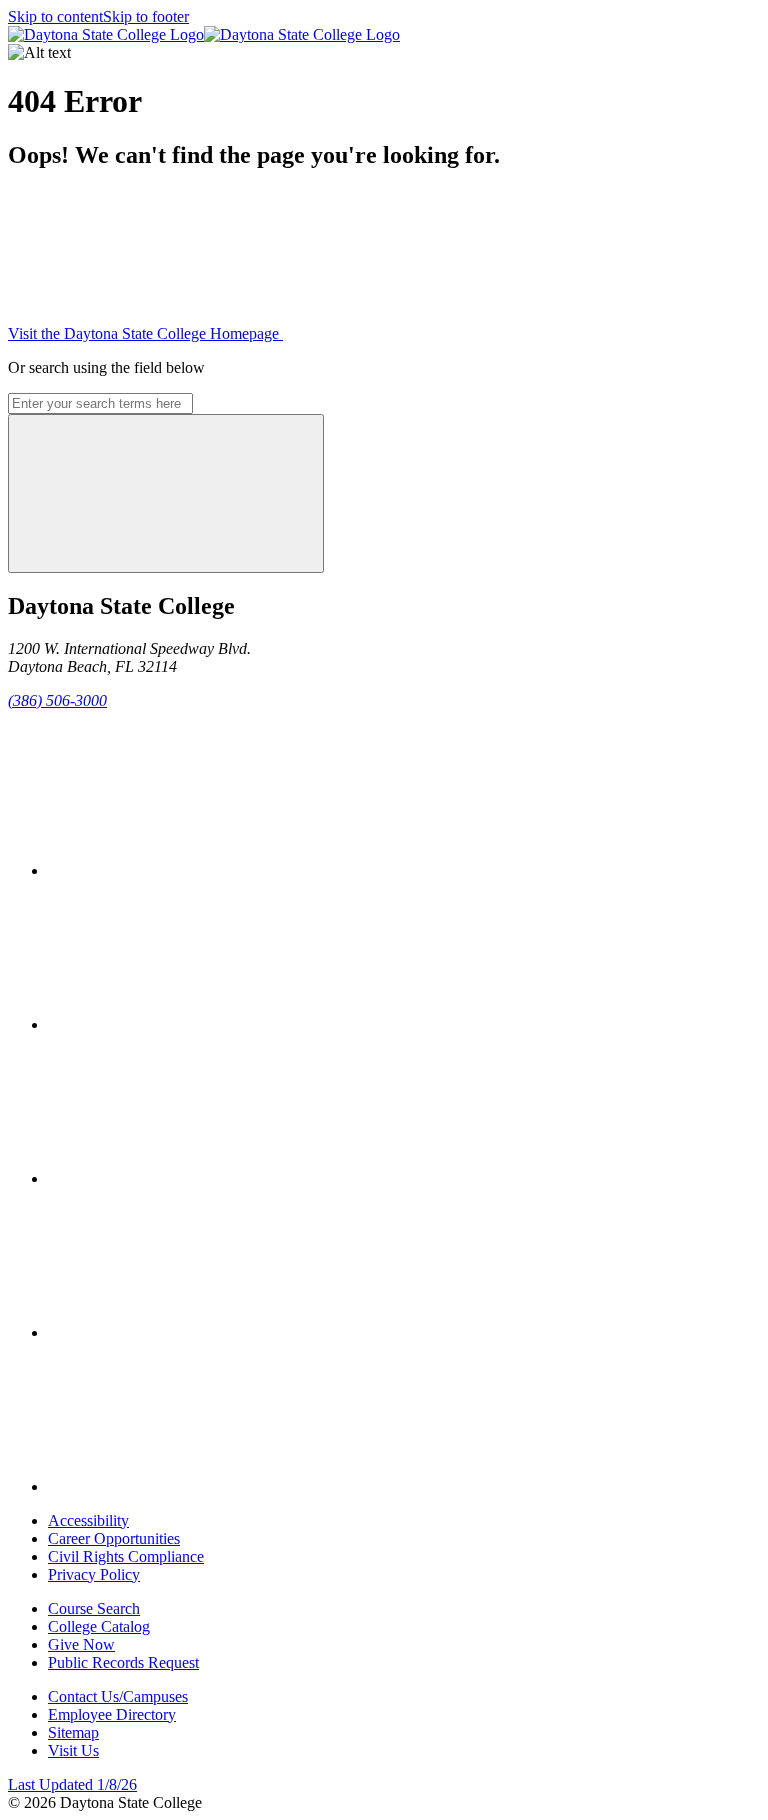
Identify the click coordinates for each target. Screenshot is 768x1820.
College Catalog (99, 1626)
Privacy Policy (94, 1574)
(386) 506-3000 (57, 700)
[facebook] (198, 870)
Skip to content (55, 16)
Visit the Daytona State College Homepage (145, 333)
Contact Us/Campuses (118, 1696)
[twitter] (198, 1024)
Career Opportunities (114, 1538)
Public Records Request (123, 1662)
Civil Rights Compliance (126, 1556)
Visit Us (73, 1750)
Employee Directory (112, 1714)
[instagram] (198, 1178)
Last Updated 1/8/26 (72, 1784)
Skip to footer (146, 16)
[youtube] (198, 1332)
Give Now (81, 1644)
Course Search (94, 1608)
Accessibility (88, 1520)
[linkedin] (198, 1486)
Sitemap (73, 1732)
